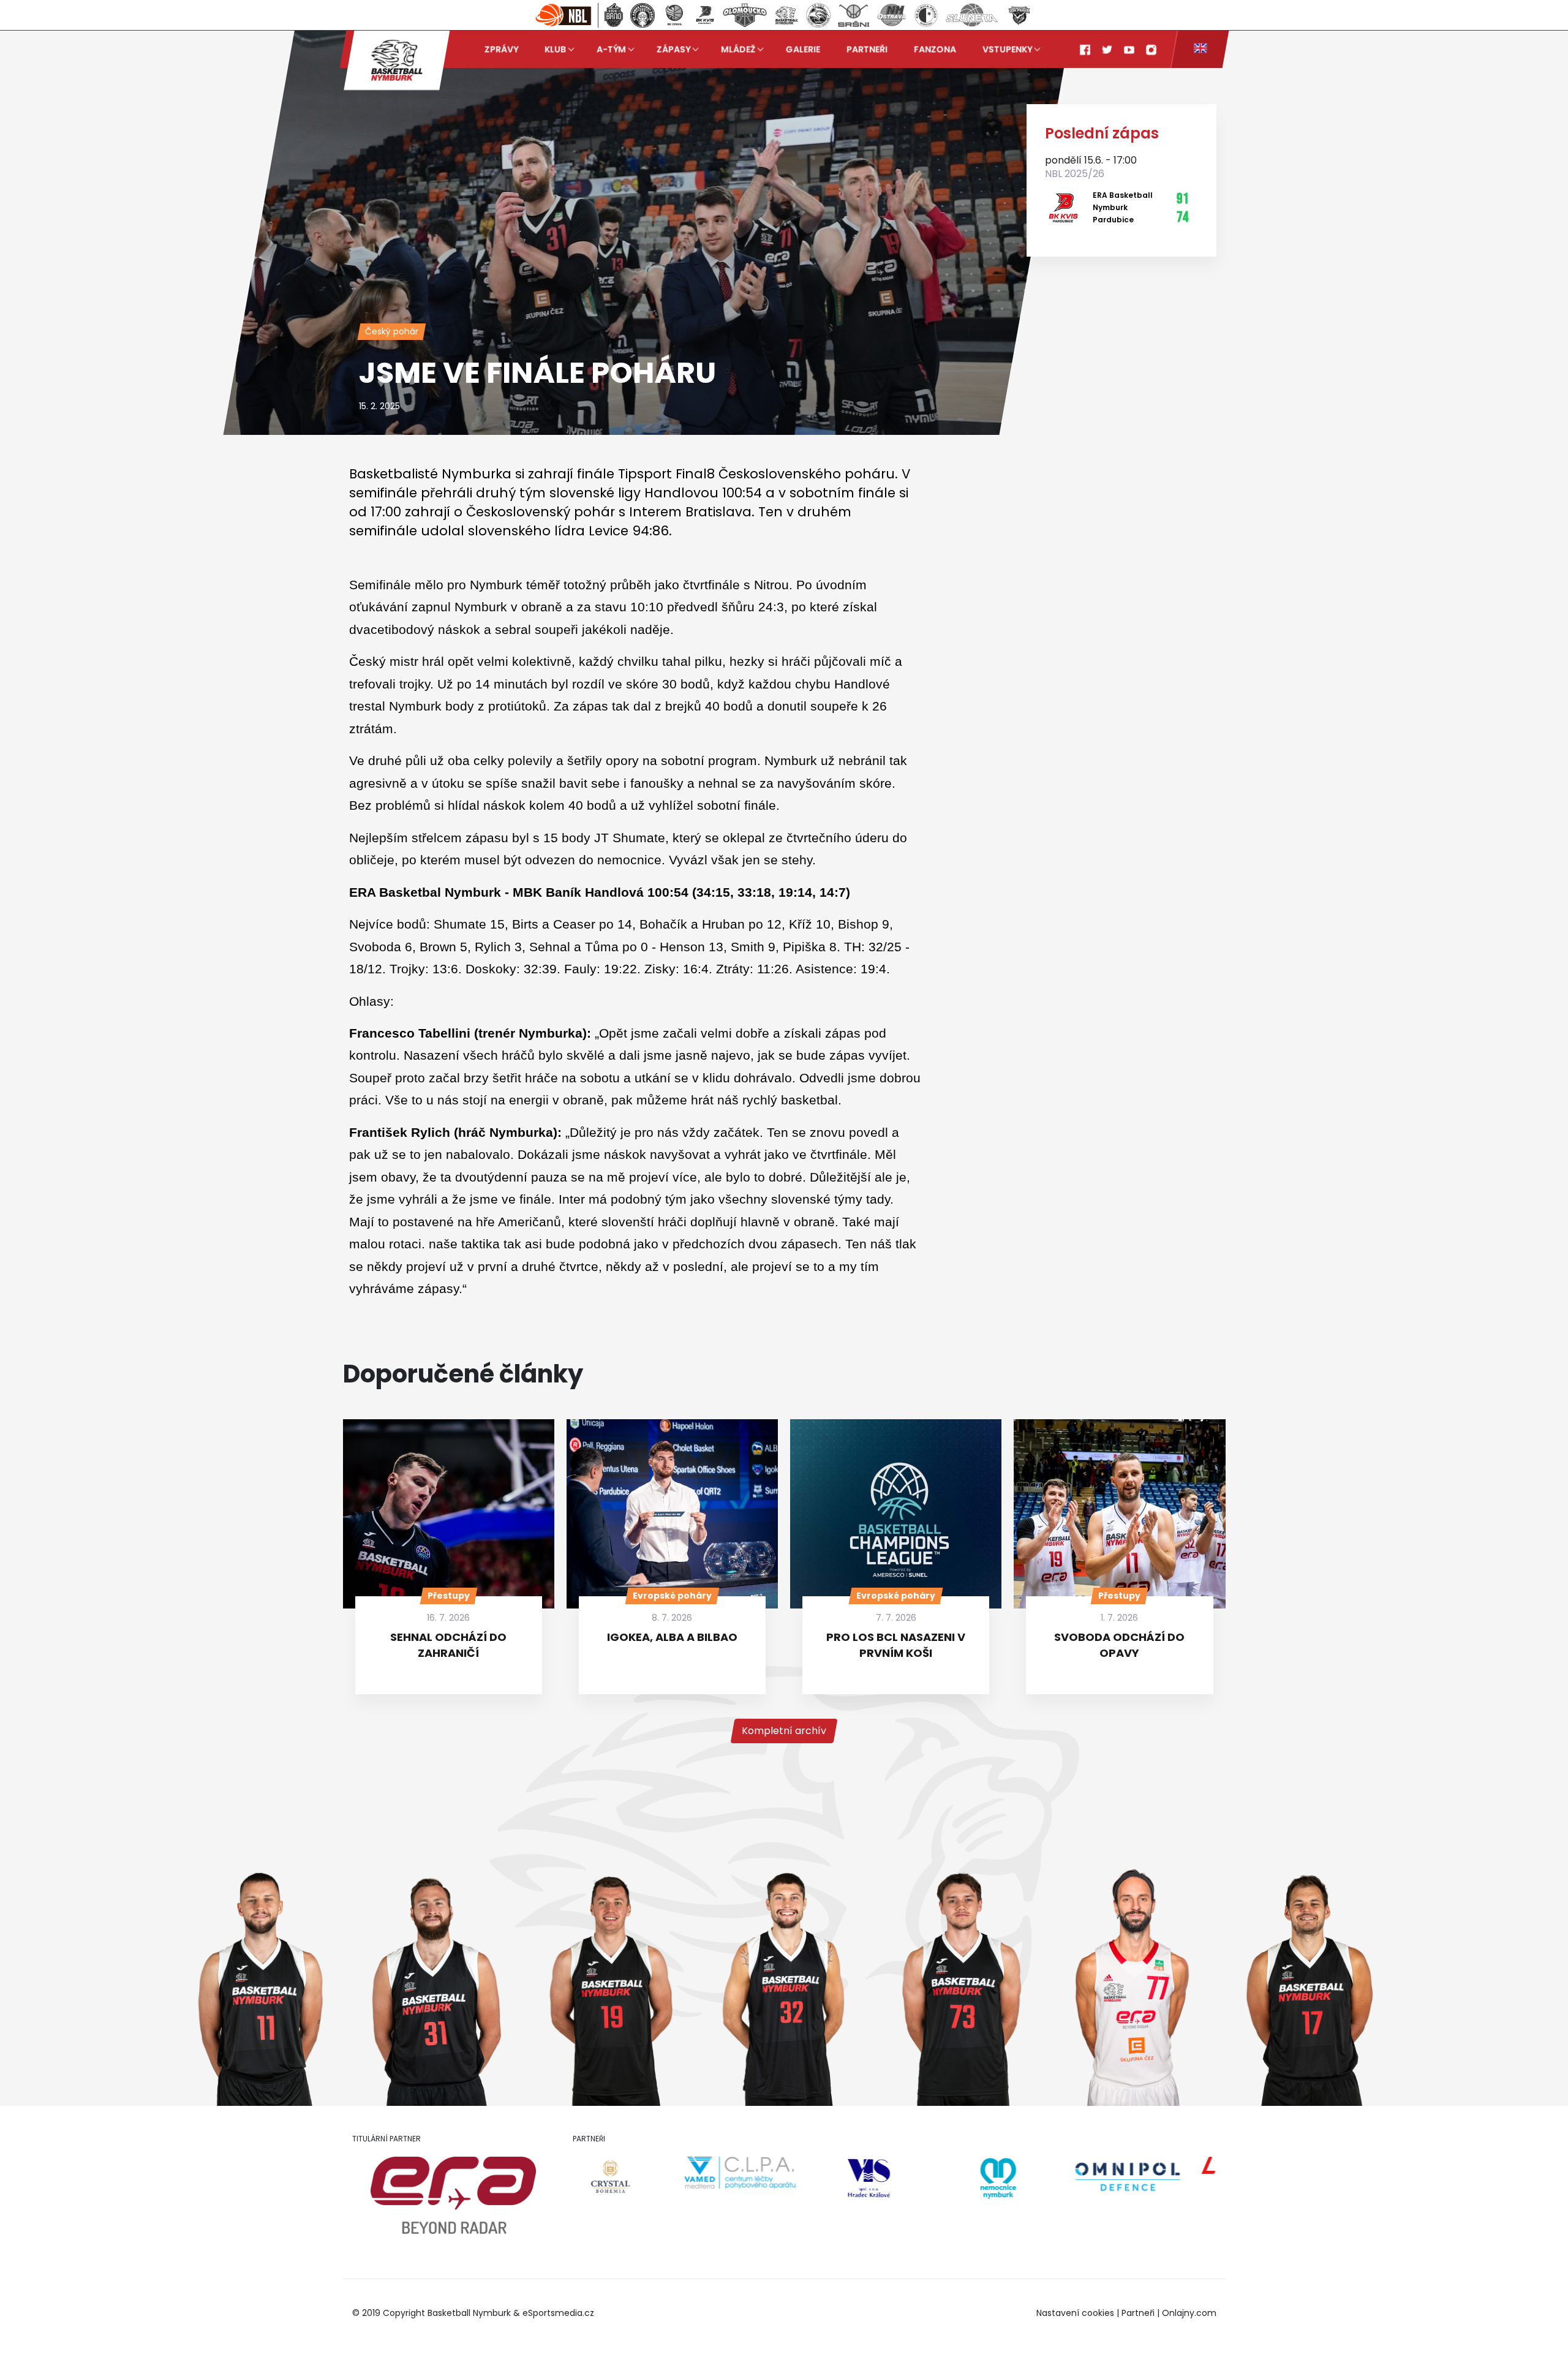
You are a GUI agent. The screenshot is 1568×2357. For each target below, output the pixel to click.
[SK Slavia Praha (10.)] (926, 15)
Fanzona (935, 49)
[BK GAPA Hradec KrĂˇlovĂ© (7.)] (818, 15)
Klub (555, 49)
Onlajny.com (1189, 2313)
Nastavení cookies (1075, 2313)
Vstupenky (1007, 49)
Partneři (867, 49)
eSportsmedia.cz (558, 2313)
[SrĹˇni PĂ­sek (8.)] (854, 15)
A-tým (611, 49)
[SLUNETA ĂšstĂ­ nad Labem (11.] (972, 15)
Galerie (803, 49)
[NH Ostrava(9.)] (891, 15)
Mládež (738, 49)
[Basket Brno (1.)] (613, 15)
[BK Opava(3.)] (674, 15)
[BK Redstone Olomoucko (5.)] (745, 15)
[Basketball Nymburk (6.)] (786, 15)
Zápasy (673, 49)
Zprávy (501, 49)
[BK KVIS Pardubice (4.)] (705, 15)
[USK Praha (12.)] (1019, 15)
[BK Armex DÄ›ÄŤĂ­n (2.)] (643, 15)
